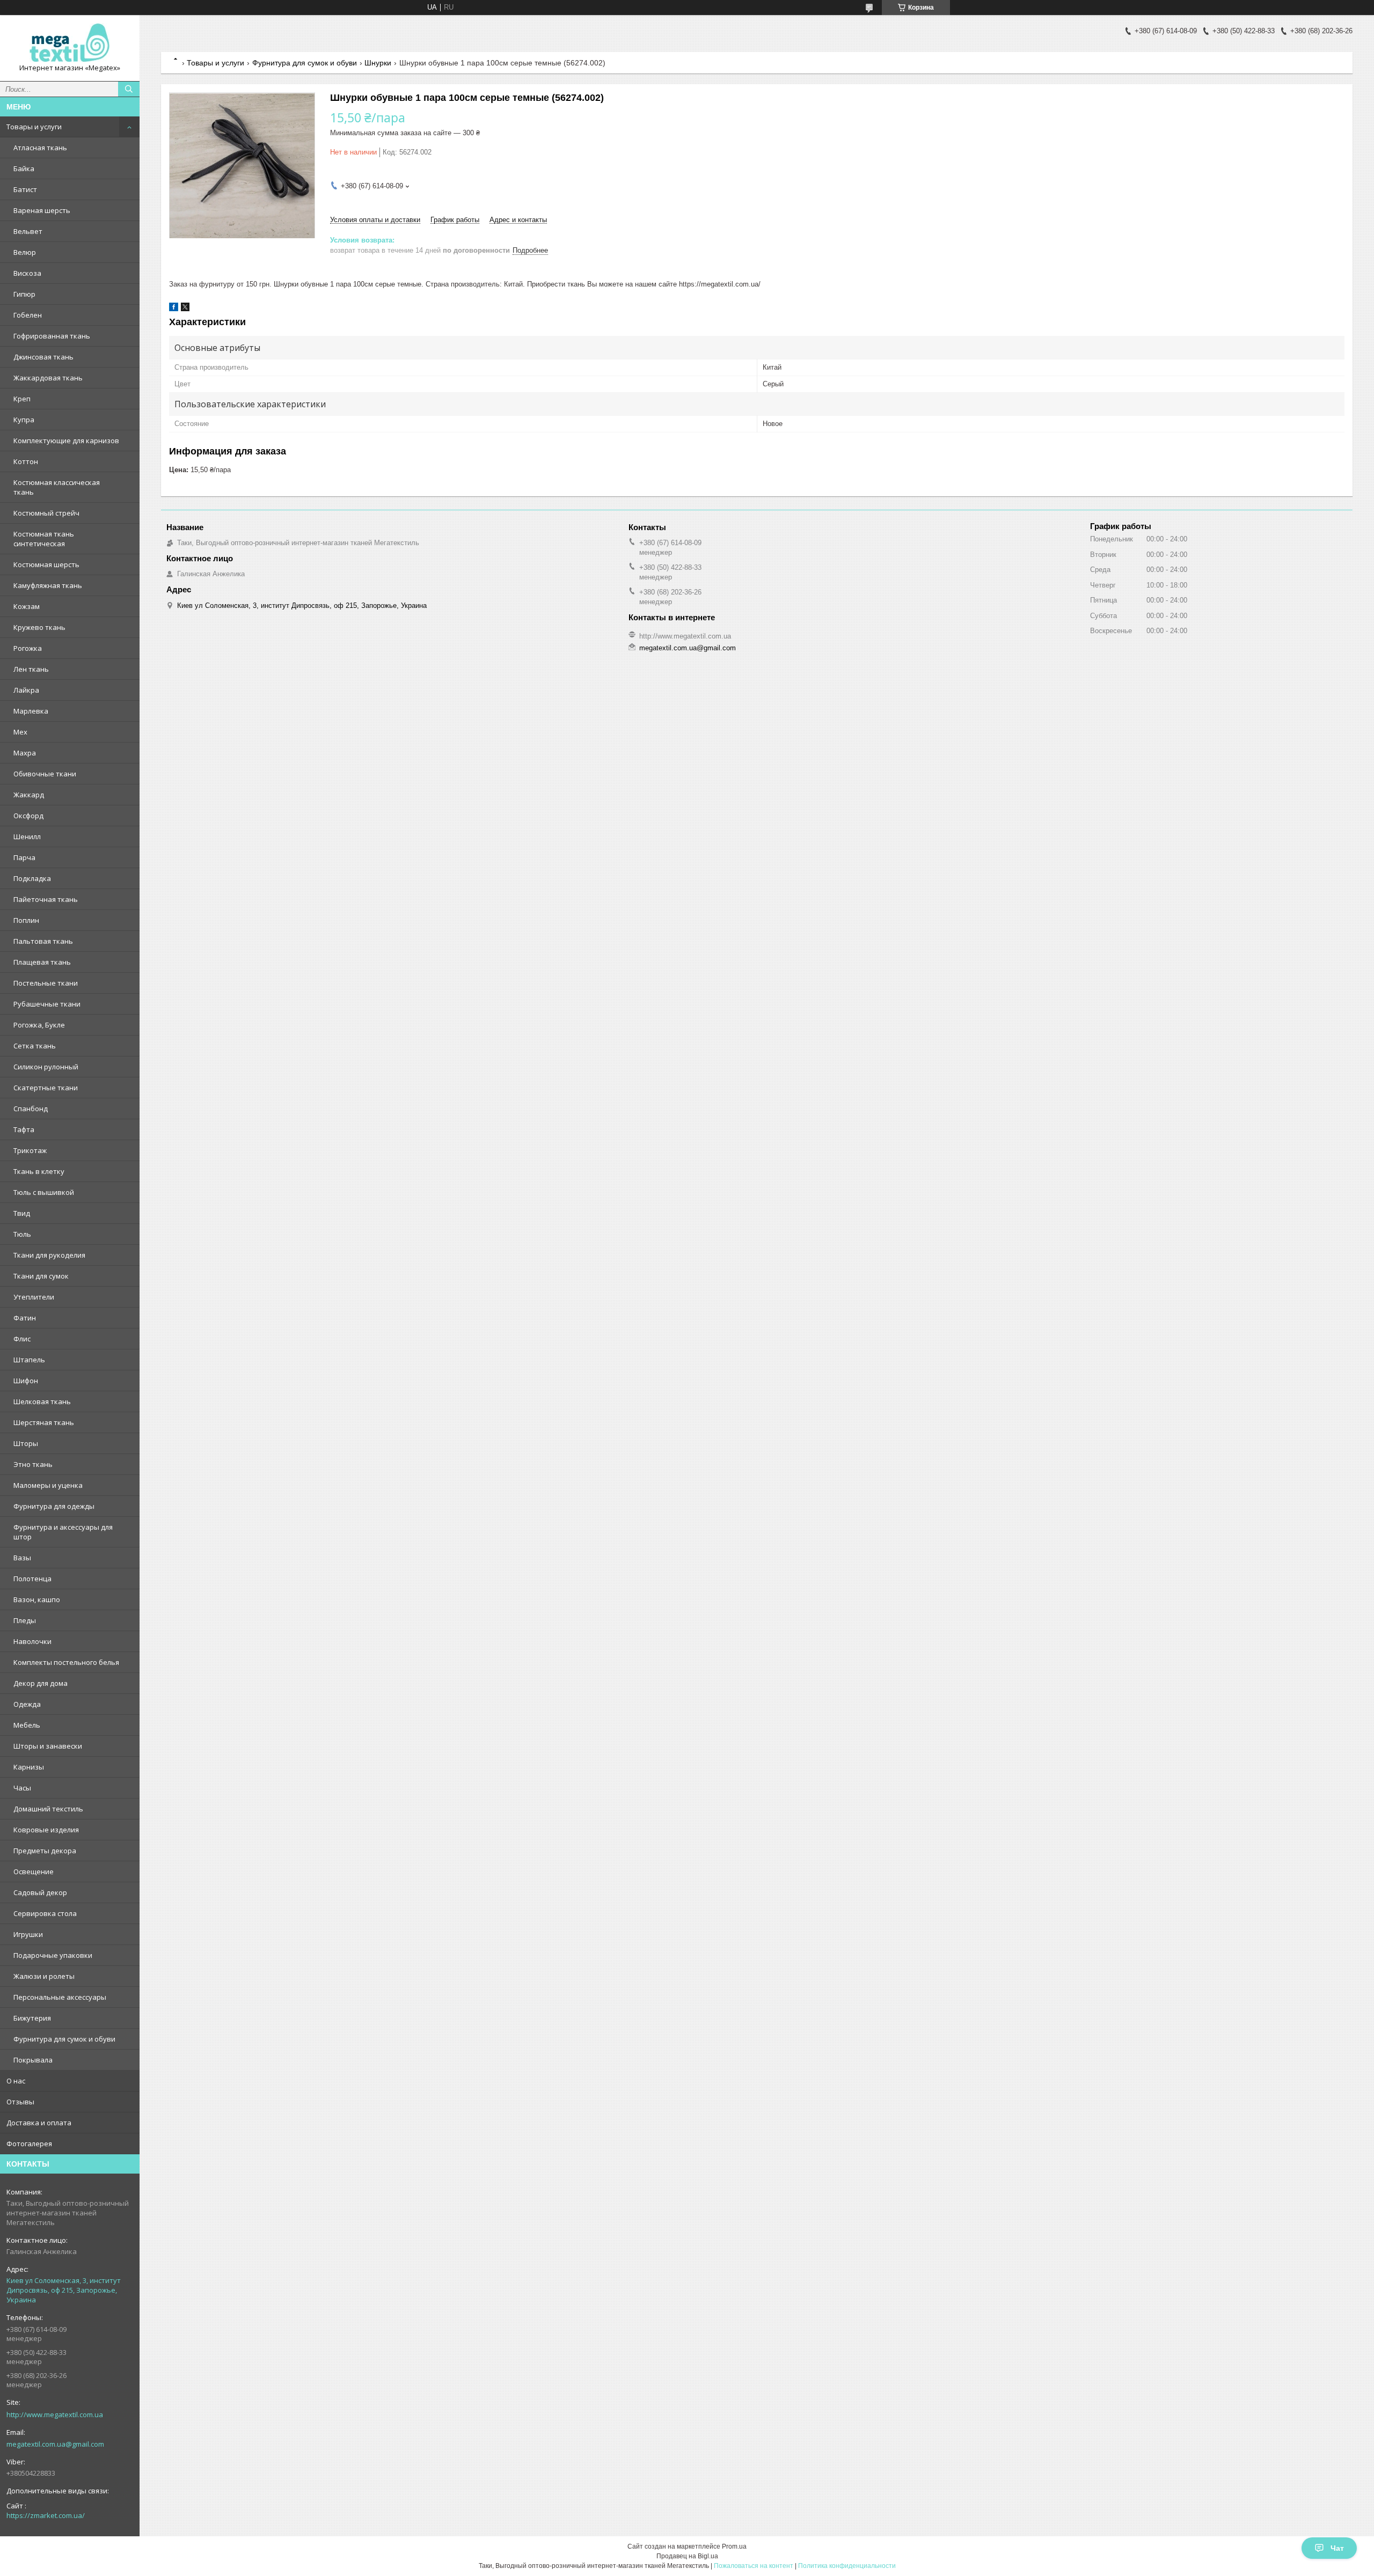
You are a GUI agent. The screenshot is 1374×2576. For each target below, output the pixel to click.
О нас (16, 2081)
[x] (185, 309)
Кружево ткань (39, 627)
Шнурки (378, 63)
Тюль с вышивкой (44, 1192)
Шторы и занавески (48, 1746)
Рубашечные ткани (47, 1004)
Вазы (22, 1558)
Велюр (25, 252)
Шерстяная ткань (44, 1422)
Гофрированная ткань (52, 336)
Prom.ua (734, 2546)
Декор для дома (41, 1683)
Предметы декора (45, 1851)
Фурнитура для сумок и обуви (64, 2039)
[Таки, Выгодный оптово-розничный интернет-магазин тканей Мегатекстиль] (70, 43)
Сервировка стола (45, 1913)
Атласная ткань (40, 148)
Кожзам (27, 606)
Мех (20, 732)
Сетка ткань (35, 1046)
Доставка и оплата (39, 2123)
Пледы (25, 1620)
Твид (22, 1213)
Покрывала (33, 2060)
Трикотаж (30, 1150)
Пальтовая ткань (43, 941)
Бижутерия (32, 2018)
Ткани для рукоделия (49, 1255)
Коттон (26, 461)
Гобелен (28, 315)
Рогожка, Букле (39, 1025)
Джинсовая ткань (43, 357)
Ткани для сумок (41, 1276)
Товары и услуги (34, 127)
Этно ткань (33, 1464)
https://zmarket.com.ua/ (46, 2515)
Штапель (29, 1360)
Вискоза (27, 273)
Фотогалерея (29, 2144)
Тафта (24, 1129)
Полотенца (32, 1579)
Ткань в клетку (39, 1171)
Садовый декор (40, 1892)
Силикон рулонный (46, 1067)
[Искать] (129, 89)
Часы (22, 1788)
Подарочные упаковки (53, 1955)
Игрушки (28, 1934)
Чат (1337, 2548)
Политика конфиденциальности (847, 2566)
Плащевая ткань (42, 962)
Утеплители (34, 1297)
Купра (24, 420)
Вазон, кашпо (37, 1599)
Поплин (26, 920)
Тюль (22, 1234)
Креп (22, 399)
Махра (25, 753)
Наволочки (32, 1641)
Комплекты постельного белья (66, 1662)
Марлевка (31, 711)
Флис (22, 1339)
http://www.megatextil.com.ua (55, 2414)
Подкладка (32, 878)
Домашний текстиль (48, 1809)
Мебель (27, 1725)
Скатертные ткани (46, 1088)
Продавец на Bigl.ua (687, 2556)
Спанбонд (31, 1109)
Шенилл (27, 836)
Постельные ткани (46, 983)
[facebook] (174, 309)
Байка (24, 168)
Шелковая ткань (42, 1401)
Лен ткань (31, 669)
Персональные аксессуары (60, 1997)
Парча (24, 857)
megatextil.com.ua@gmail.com (55, 2444)
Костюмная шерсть (46, 564)
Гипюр (24, 294)
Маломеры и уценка (48, 1485)
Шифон (26, 1381)
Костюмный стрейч (46, 513)
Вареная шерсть (42, 210)
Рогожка (28, 648)
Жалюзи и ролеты (44, 1976)
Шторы (26, 1443)
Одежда (27, 1704)
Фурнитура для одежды (54, 1506)
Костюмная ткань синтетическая (44, 539)
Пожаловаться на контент (754, 2566)
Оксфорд (28, 816)
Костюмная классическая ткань (57, 487)
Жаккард (29, 795)
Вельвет (28, 231)
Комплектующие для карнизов (66, 441)
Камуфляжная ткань (48, 585)
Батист (25, 189)
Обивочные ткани (45, 774)
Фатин (25, 1318)
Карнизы (29, 1767)
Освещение (34, 1872)
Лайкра (26, 690)
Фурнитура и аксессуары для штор (63, 1532)
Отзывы (20, 2102)
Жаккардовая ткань (48, 378)
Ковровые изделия (46, 1830)
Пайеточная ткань (46, 899)
